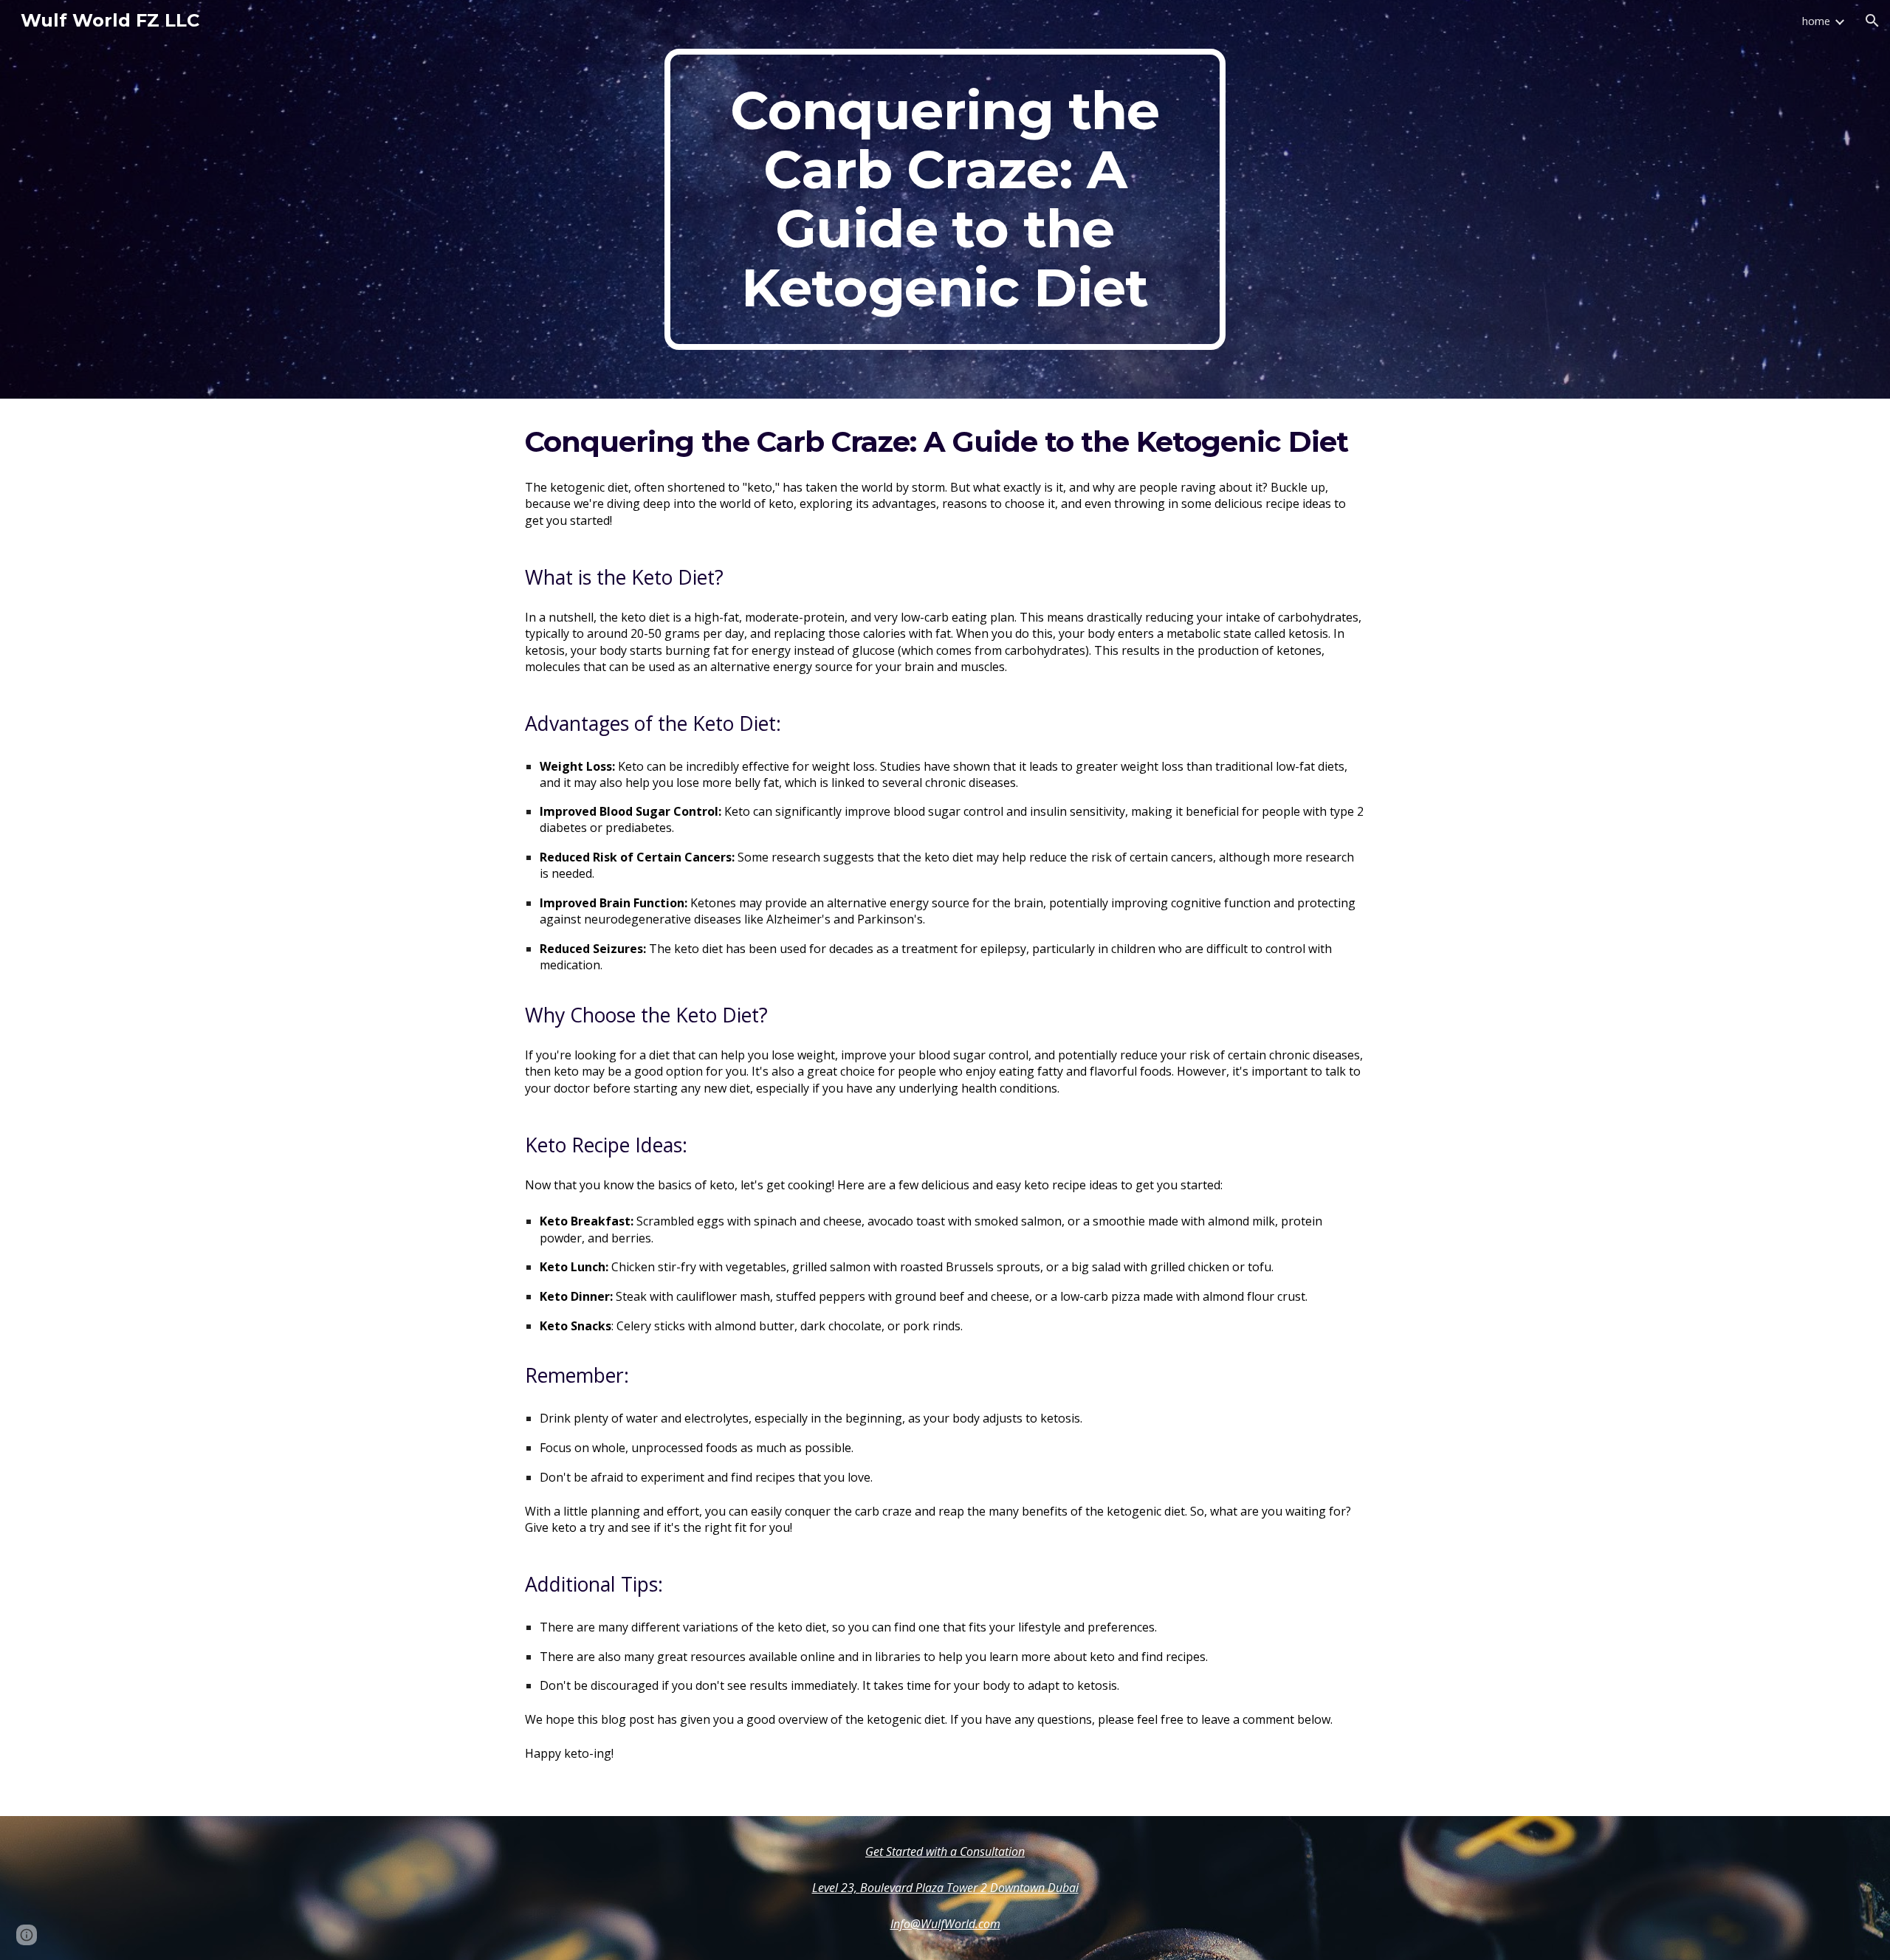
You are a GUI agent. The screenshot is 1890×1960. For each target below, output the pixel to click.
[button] (1872, 21)
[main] (945, 199)
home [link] (1816, 21)
